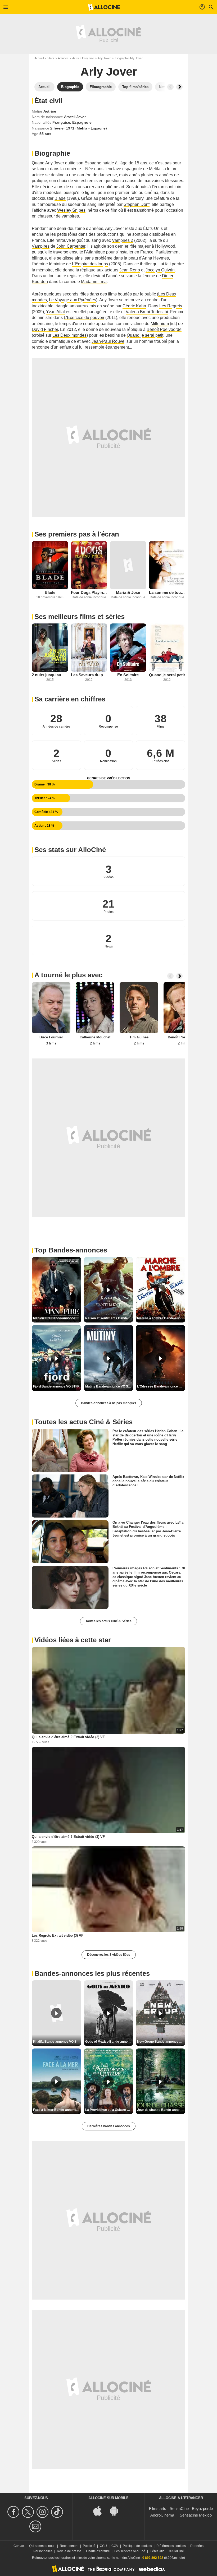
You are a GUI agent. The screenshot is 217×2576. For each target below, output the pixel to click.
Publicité (89, 2546)
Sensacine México (196, 2515)
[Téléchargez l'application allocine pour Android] (117, 2511)
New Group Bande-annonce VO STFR (161, 2042)
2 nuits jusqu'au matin (50, 675)
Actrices (63, 58)
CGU (103, 2546)
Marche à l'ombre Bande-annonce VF (161, 1318)
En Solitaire (128, 675)
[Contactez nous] (36, 2526)
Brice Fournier (51, 1037)
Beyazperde (202, 2508)
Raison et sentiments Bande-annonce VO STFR (109, 1318)
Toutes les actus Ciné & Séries (108, 1621)
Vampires (41, 246)
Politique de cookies (137, 2546)
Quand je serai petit (145, 335)
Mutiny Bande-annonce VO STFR (109, 1386)
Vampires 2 (123, 240)
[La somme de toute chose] (167, 565)
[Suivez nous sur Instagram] (43, 2512)
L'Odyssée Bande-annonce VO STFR (161, 1386)
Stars (51, 58)
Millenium (160, 324)
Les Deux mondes (69, 335)
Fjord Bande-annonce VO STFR (56, 1386)
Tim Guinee (139, 1037)
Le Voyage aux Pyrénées (73, 300)
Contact (19, 2546)
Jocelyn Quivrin (160, 270)
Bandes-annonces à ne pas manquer (109, 1403)
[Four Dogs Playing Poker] (89, 565)
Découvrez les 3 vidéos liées (109, 1955)
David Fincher (45, 329)
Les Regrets (171, 306)
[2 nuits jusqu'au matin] (50, 648)
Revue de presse (69, 2551)
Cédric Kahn (134, 306)
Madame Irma (94, 282)
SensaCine (179, 2508)
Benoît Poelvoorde (164, 329)
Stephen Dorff (137, 204)
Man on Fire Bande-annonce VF (56, 1318)
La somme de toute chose (167, 592)
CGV (115, 2546)
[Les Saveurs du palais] (89, 648)
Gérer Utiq (157, 2551)
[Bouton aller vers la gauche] (170, 87)
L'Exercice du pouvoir (84, 318)
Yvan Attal (55, 312)
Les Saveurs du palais (89, 675)
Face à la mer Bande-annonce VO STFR (57, 2110)
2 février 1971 (63, 128)
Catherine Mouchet (95, 1037)
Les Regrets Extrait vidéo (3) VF (58, 1936)
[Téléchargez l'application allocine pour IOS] (100, 2511)
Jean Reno (130, 270)
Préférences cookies (171, 2546)
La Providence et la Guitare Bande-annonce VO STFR (109, 2110)
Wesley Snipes (71, 210)
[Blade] (50, 565)
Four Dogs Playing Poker (89, 592)
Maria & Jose (128, 592)
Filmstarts (158, 2508)
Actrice (50, 111)
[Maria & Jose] (128, 565)
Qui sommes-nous (42, 2546)
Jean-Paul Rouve (108, 341)
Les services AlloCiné (130, 2551)
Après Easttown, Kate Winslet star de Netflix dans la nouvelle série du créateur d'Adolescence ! (148, 1481)
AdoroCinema (162, 2515)
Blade (60, 198)
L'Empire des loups (90, 264)
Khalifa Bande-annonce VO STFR (57, 2042)
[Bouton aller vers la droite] (179, 87)
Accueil (39, 58)
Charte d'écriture (98, 2551)
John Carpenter (71, 246)
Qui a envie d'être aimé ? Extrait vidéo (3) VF (68, 1837)
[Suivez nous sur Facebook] (14, 2512)
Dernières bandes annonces (109, 2126)
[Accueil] (104, 7)
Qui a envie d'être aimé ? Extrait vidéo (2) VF (68, 1737)
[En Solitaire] (128, 648)
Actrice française (83, 58)
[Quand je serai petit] (167, 648)
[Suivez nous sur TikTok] (58, 2512)
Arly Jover (104, 58)
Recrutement (69, 2546)
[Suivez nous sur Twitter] (29, 2512)
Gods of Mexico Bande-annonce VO (109, 2042)
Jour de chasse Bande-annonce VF (161, 2110)
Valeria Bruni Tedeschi (147, 312)
